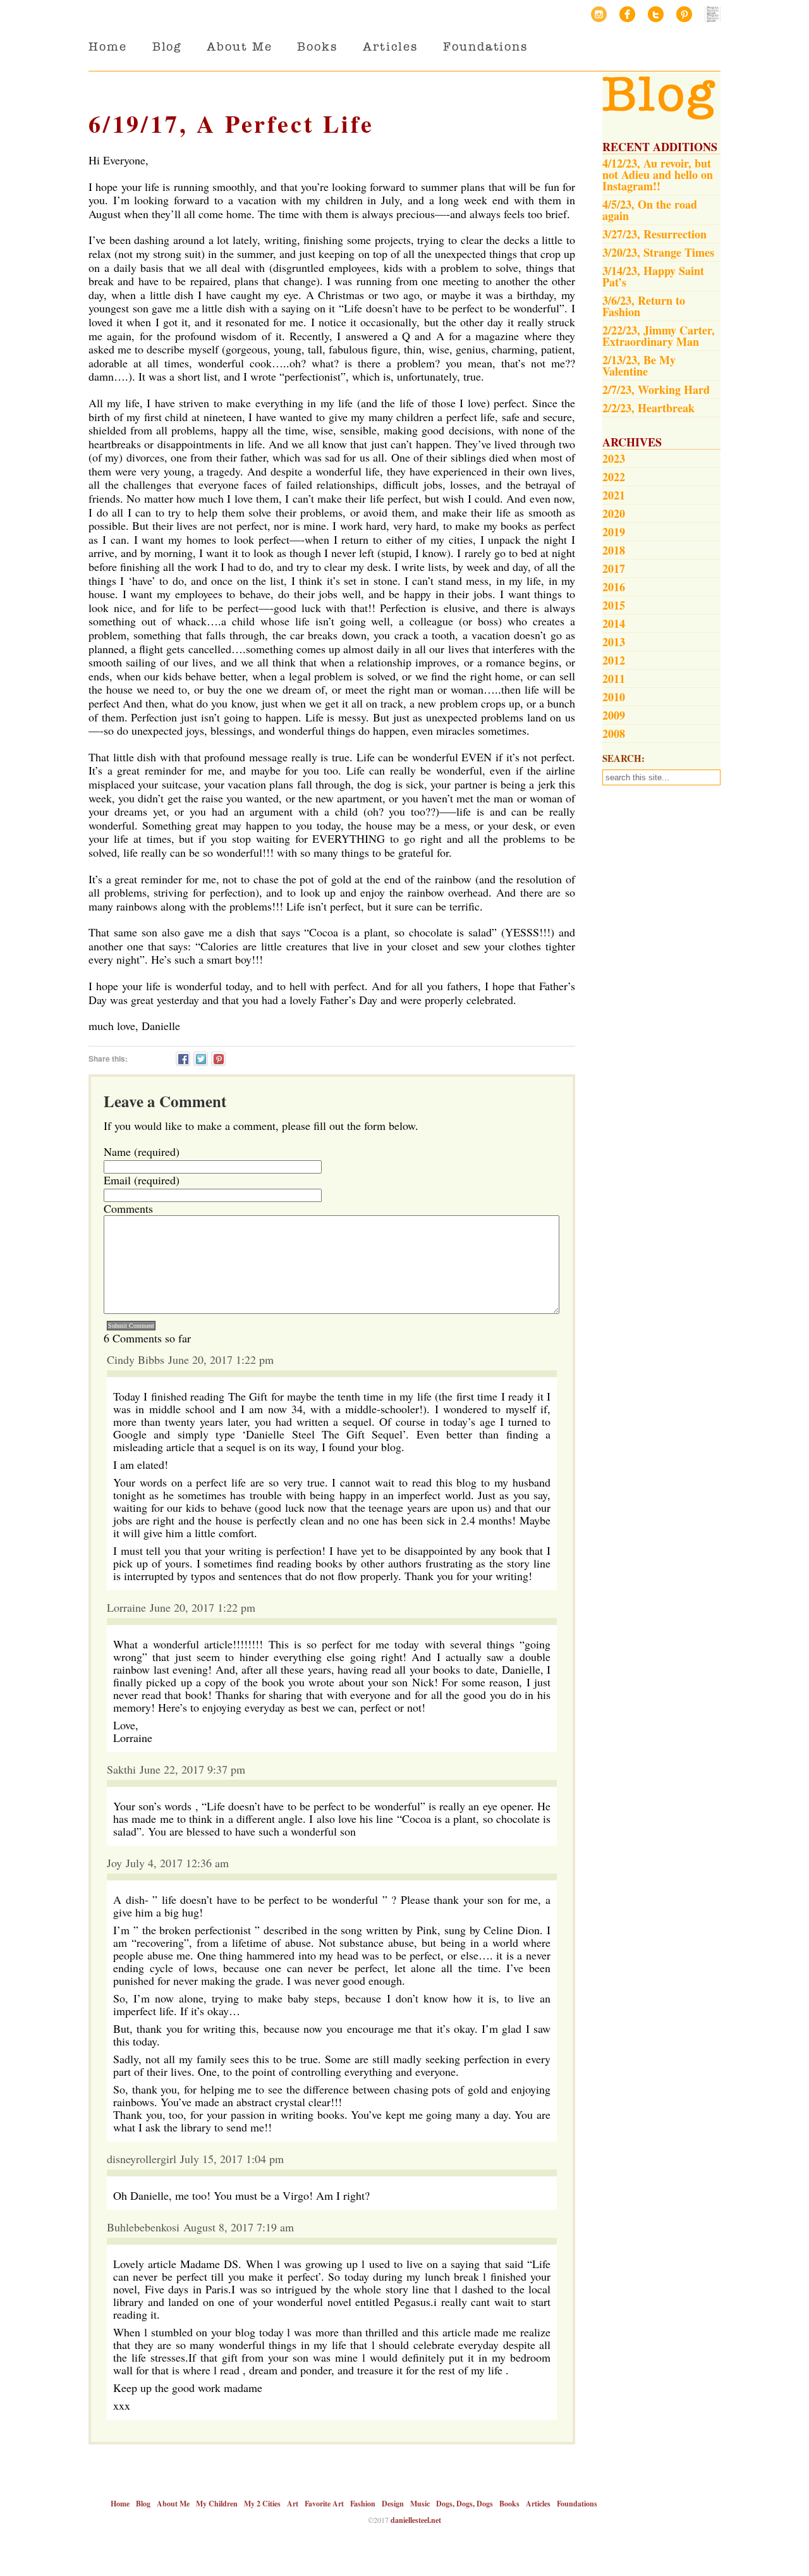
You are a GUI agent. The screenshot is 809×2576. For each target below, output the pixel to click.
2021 (614, 495)
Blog (167, 46)
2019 (614, 532)
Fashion (363, 2504)
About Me (239, 46)
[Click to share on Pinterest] (218, 1059)
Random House (713, 14)
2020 (614, 513)
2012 (614, 660)
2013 (614, 642)
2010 (614, 697)
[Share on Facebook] (183, 1059)
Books (317, 46)
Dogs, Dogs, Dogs (465, 2504)
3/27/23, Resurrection (654, 234)
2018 (614, 550)
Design (393, 2504)
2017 (614, 568)
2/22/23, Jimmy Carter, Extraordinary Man (659, 336)
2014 (614, 623)
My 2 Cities (262, 2504)
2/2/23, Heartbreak (648, 408)
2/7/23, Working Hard (656, 389)
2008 (614, 733)
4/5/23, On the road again (650, 210)
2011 (614, 678)
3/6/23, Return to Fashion (644, 306)
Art (293, 2504)
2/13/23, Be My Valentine (639, 365)
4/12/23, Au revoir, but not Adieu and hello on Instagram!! (658, 175)
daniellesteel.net (416, 2520)
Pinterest (684, 14)
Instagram (599, 14)
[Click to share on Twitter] (201, 1059)
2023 (614, 458)
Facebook (627, 14)
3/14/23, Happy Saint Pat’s (653, 276)
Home (108, 46)
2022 (614, 477)
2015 (614, 605)
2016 (614, 587)
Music (420, 2504)
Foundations (485, 46)
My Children (217, 2504)
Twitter (656, 14)
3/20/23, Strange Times (658, 252)
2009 (614, 715)
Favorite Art (324, 2504)
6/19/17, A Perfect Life (231, 124)
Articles (390, 46)
